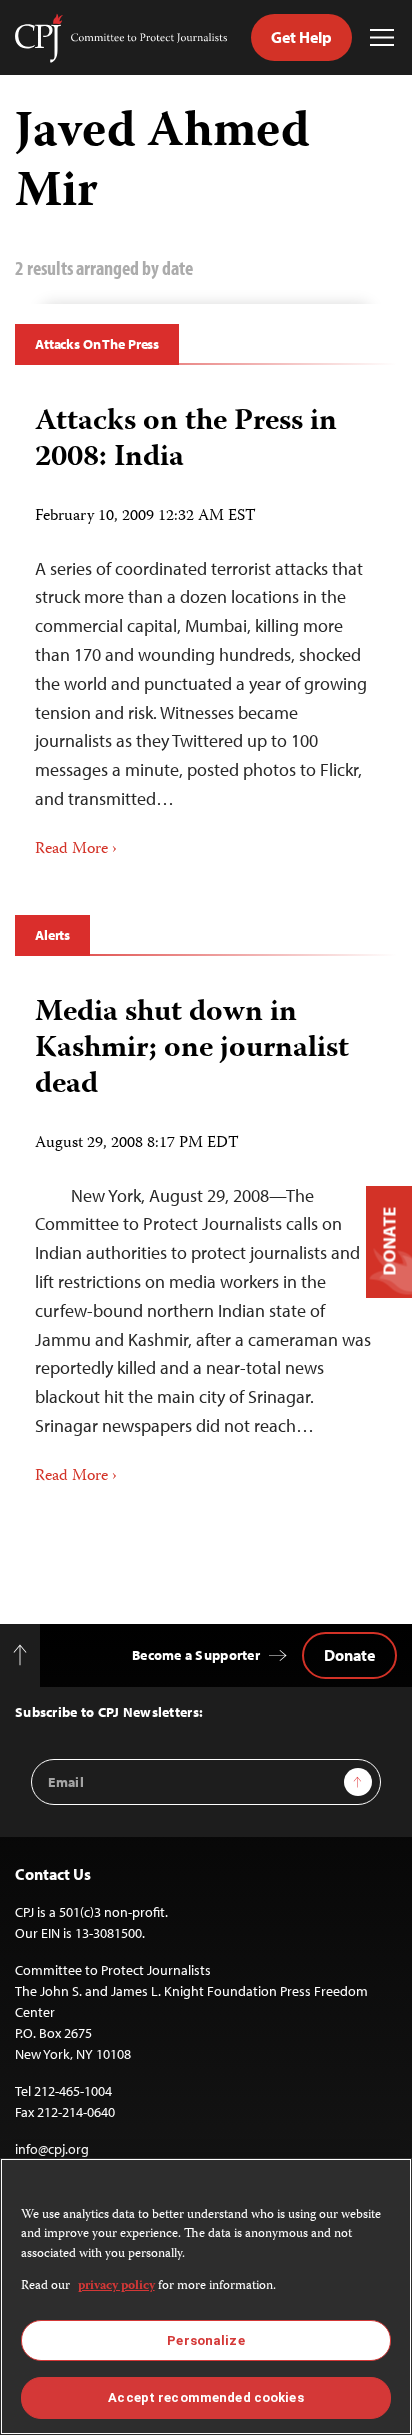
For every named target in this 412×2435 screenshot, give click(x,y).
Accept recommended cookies (205, 2397)
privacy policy (116, 2286)
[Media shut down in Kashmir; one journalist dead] (206, 1234)
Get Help (301, 37)
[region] (206, 2296)
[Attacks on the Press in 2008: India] (206, 625)
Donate (349, 1655)
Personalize (205, 2340)
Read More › (76, 850)
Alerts (52, 935)
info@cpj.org (52, 2149)
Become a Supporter (196, 1655)
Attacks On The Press (97, 344)
